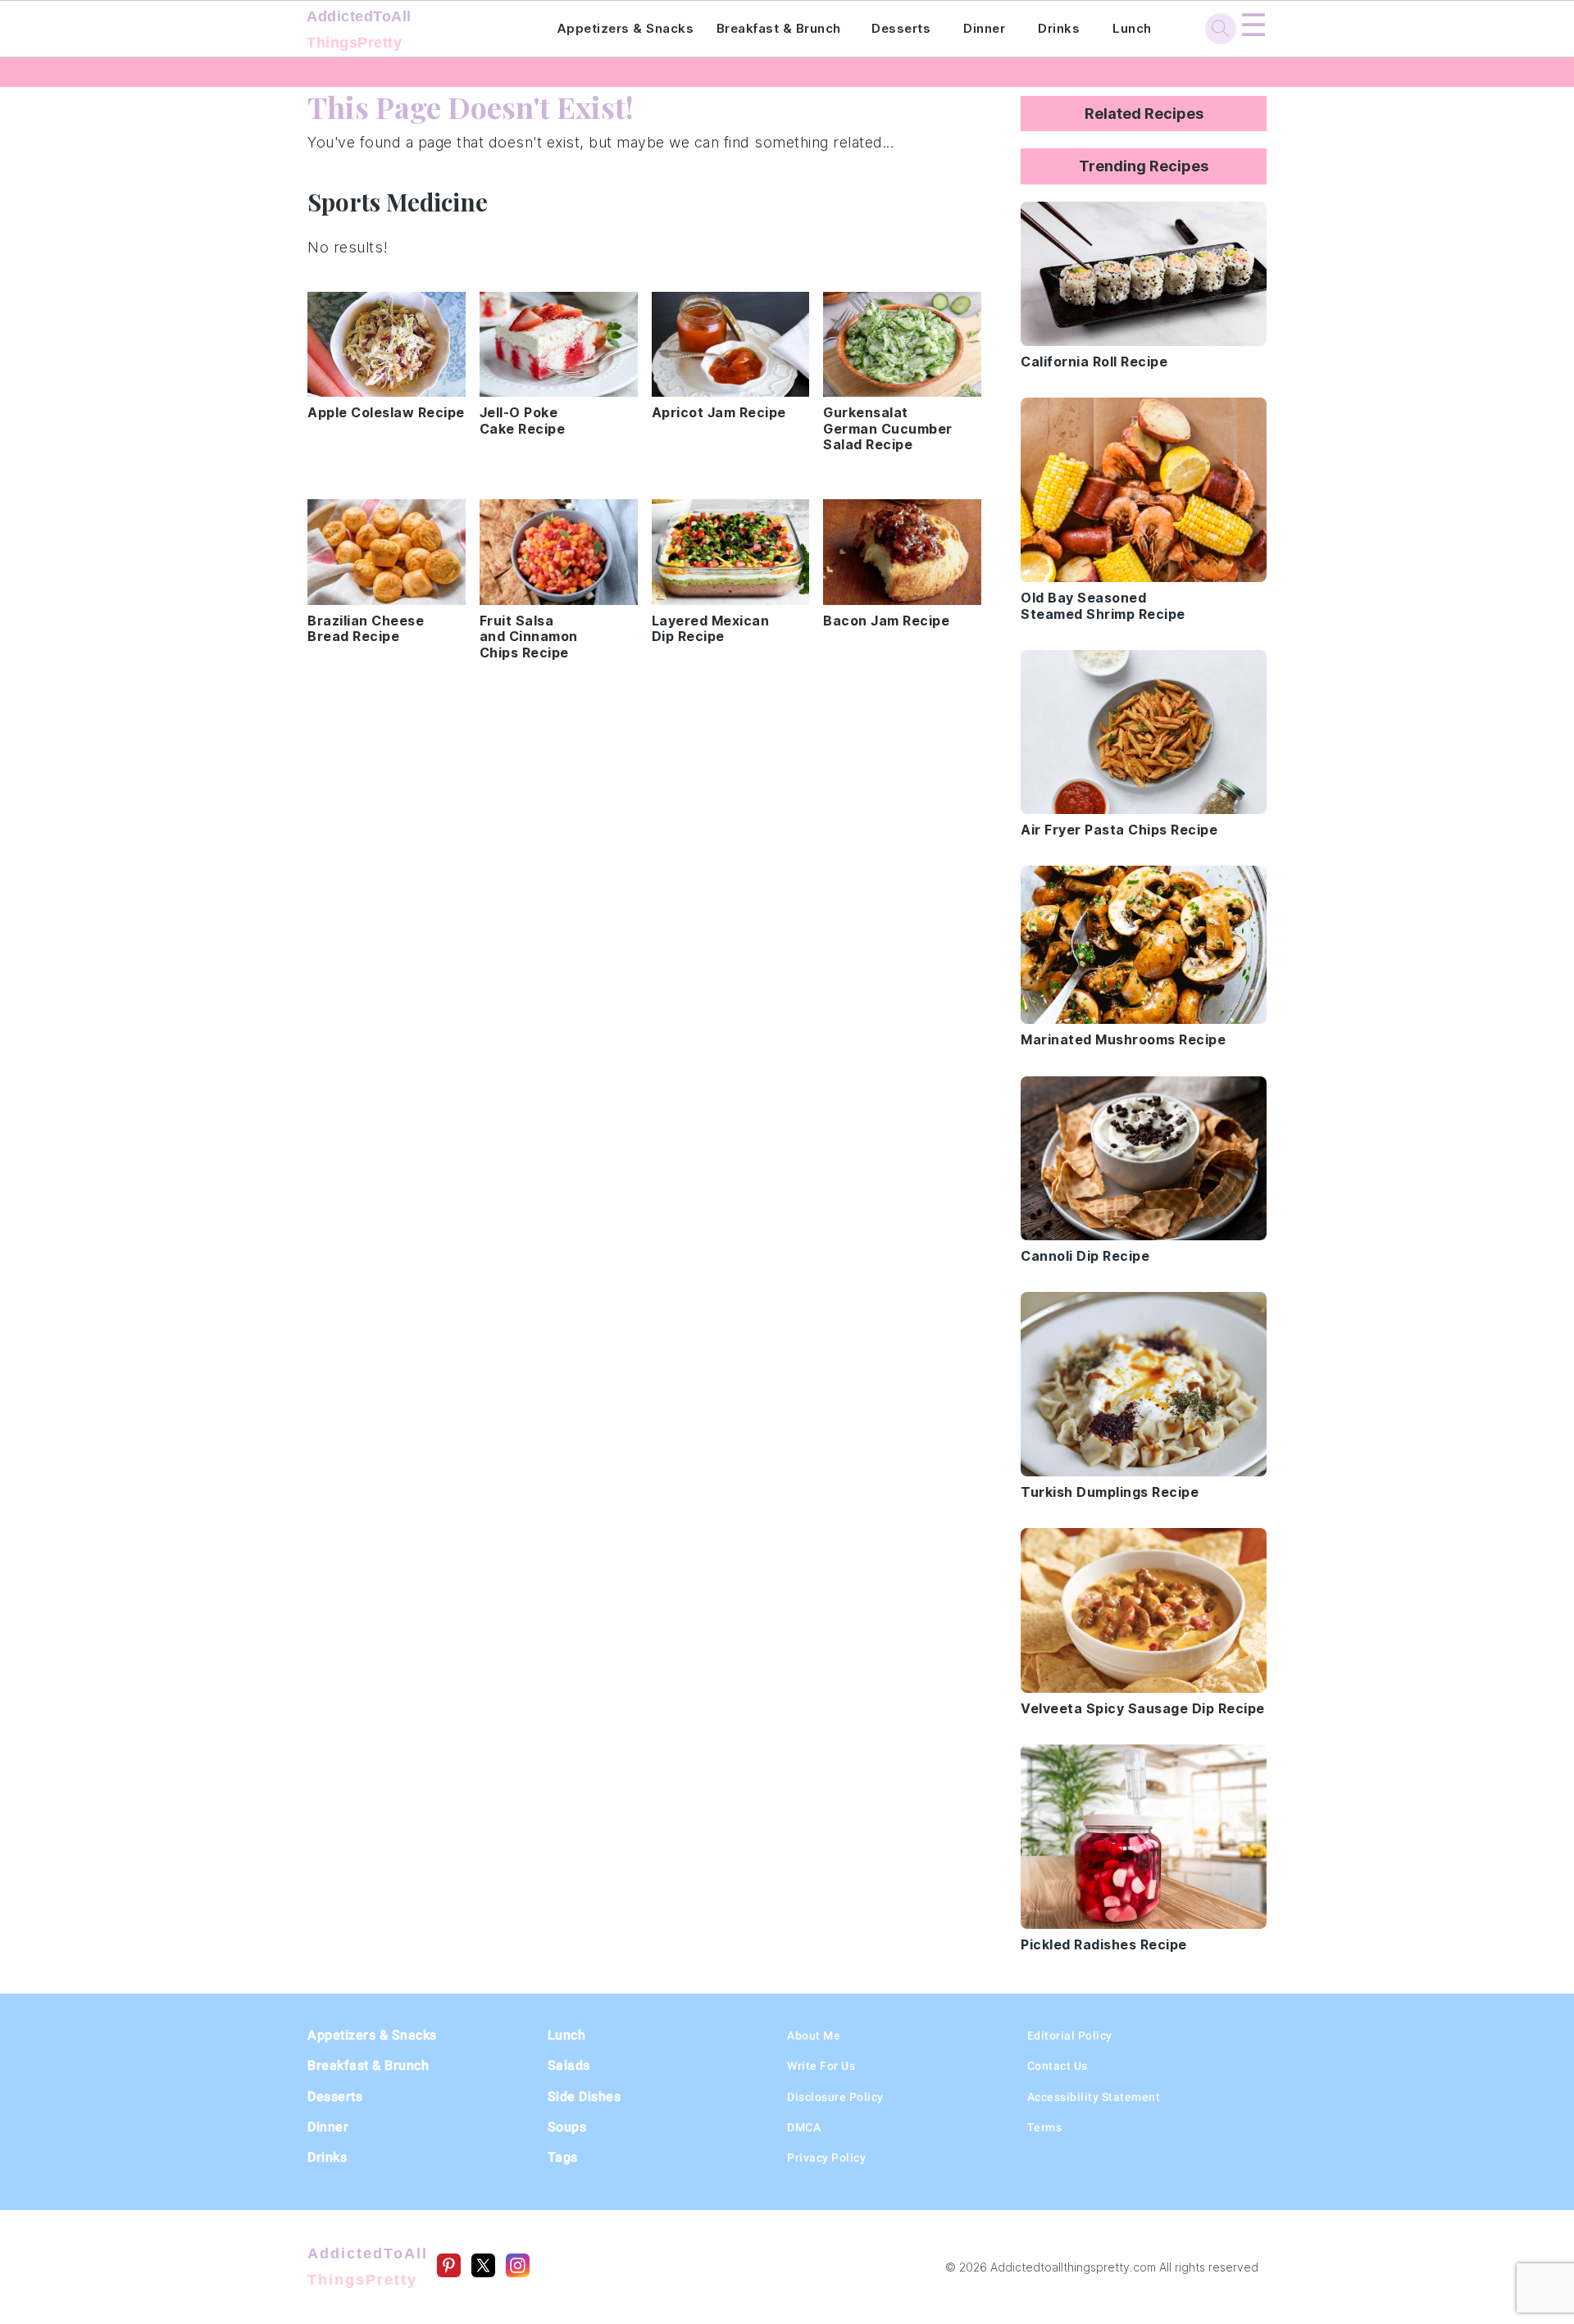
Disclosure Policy (835, 2097)
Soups (567, 2127)
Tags (563, 2157)
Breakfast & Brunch (779, 28)
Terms (1045, 2127)
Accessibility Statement (1094, 2097)
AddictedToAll (359, 30)
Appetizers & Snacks (626, 28)
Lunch (1132, 28)
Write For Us (821, 2066)
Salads (569, 2065)
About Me (814, 2035)
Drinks (1059, 28)
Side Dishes (585, 2097)
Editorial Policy (1070, 2035)
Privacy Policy (826, 2158)
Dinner (984, 28)
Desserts (901, 28)
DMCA (804, 2127)
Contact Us (1058, 2066)
